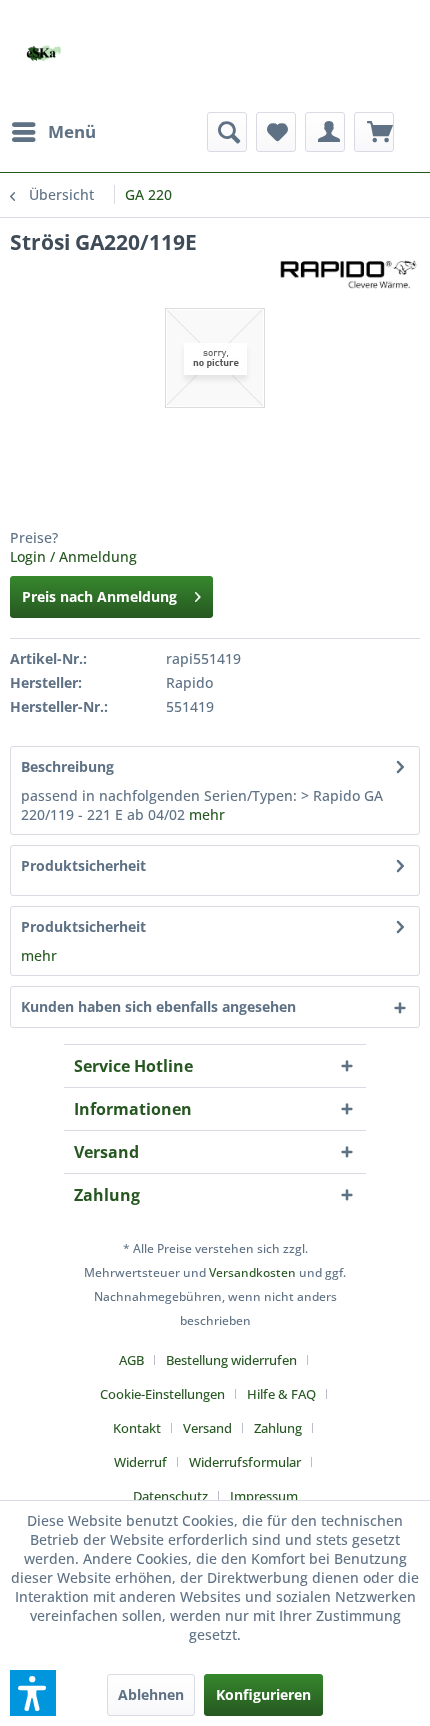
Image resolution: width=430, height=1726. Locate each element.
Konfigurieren (263, 1694)
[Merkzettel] (276, 132)
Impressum (264, 1496)
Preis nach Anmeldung (99, 596)
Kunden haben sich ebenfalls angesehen (158, 1006)
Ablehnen (151, 1694)
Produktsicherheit (83, 865)
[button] (33, 1693)
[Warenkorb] (374, 132)
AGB (131, 1360)
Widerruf (140, 1462)
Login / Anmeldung (73, 556)
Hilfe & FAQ (281, 1394)
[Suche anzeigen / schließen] (227, 132)
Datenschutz (170, 1496)
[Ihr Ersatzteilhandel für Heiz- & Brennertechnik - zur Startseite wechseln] (43, 53)
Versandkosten (252, 1272)
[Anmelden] (325, 132)
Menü (72, 131)
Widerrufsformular (245, 1462)
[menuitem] (53, 132)
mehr (207, 814)
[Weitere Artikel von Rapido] (348, 273)
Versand (207, 1428)
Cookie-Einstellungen (162, 1394)
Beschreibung (67, 766)
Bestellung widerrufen (231, 1360)
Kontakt (137, 1428)
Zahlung (278, 1428)
